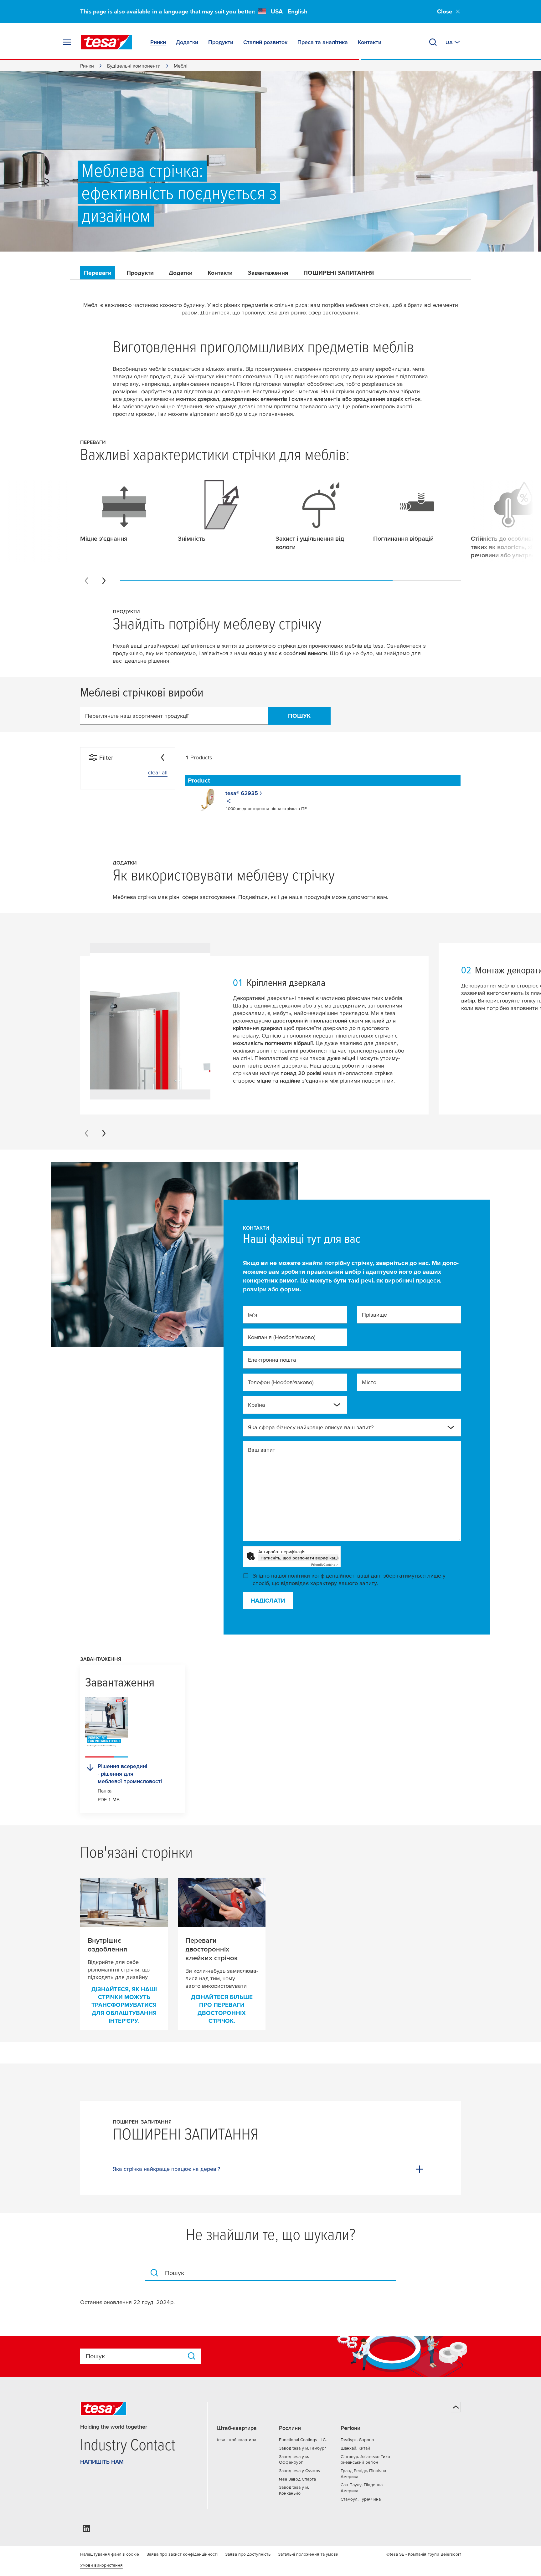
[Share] (229, 802)
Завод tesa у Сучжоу (300, 2471)
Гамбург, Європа (357, 2440)
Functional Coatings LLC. (303, 2440)
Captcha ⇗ (325, 1565)
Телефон (281, 1382)
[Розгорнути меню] (67, 42)
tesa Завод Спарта (297, 2479)
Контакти (220, 273)
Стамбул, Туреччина (361, 2499)
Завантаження (268, 273)
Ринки (87, 66)
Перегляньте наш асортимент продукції (137, 716)
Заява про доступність (248, 2554)
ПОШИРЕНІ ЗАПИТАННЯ (339, 273)
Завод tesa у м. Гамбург (303, 2448)
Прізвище (374, 1315)
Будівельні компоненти (134, 66)
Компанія (282, 1337)
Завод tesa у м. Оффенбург (294, 2459)
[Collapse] (162, 757)
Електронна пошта (272, 1360)
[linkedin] (86, 2530)
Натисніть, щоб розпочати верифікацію (299, 1558)
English (298, 11)
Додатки (181, 273)
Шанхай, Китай (355, 2448)
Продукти (140, 273)
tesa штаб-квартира (237, 2440)
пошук (299, 716)
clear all (158, 772)
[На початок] (456, 2407)
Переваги (98, 273)
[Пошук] (433, 42)
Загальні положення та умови (308, 2554)
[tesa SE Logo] (106, 42)
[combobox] (290, 1407)
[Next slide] (104, 581)
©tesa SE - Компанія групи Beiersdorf (424, 2554)
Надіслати (268, 1601)
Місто (369, 1382)
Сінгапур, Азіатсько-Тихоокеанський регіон (366, 2459)
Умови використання (101, 2565)
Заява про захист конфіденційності (182, 2554)
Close (445, 11)
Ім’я (253, 1315)
